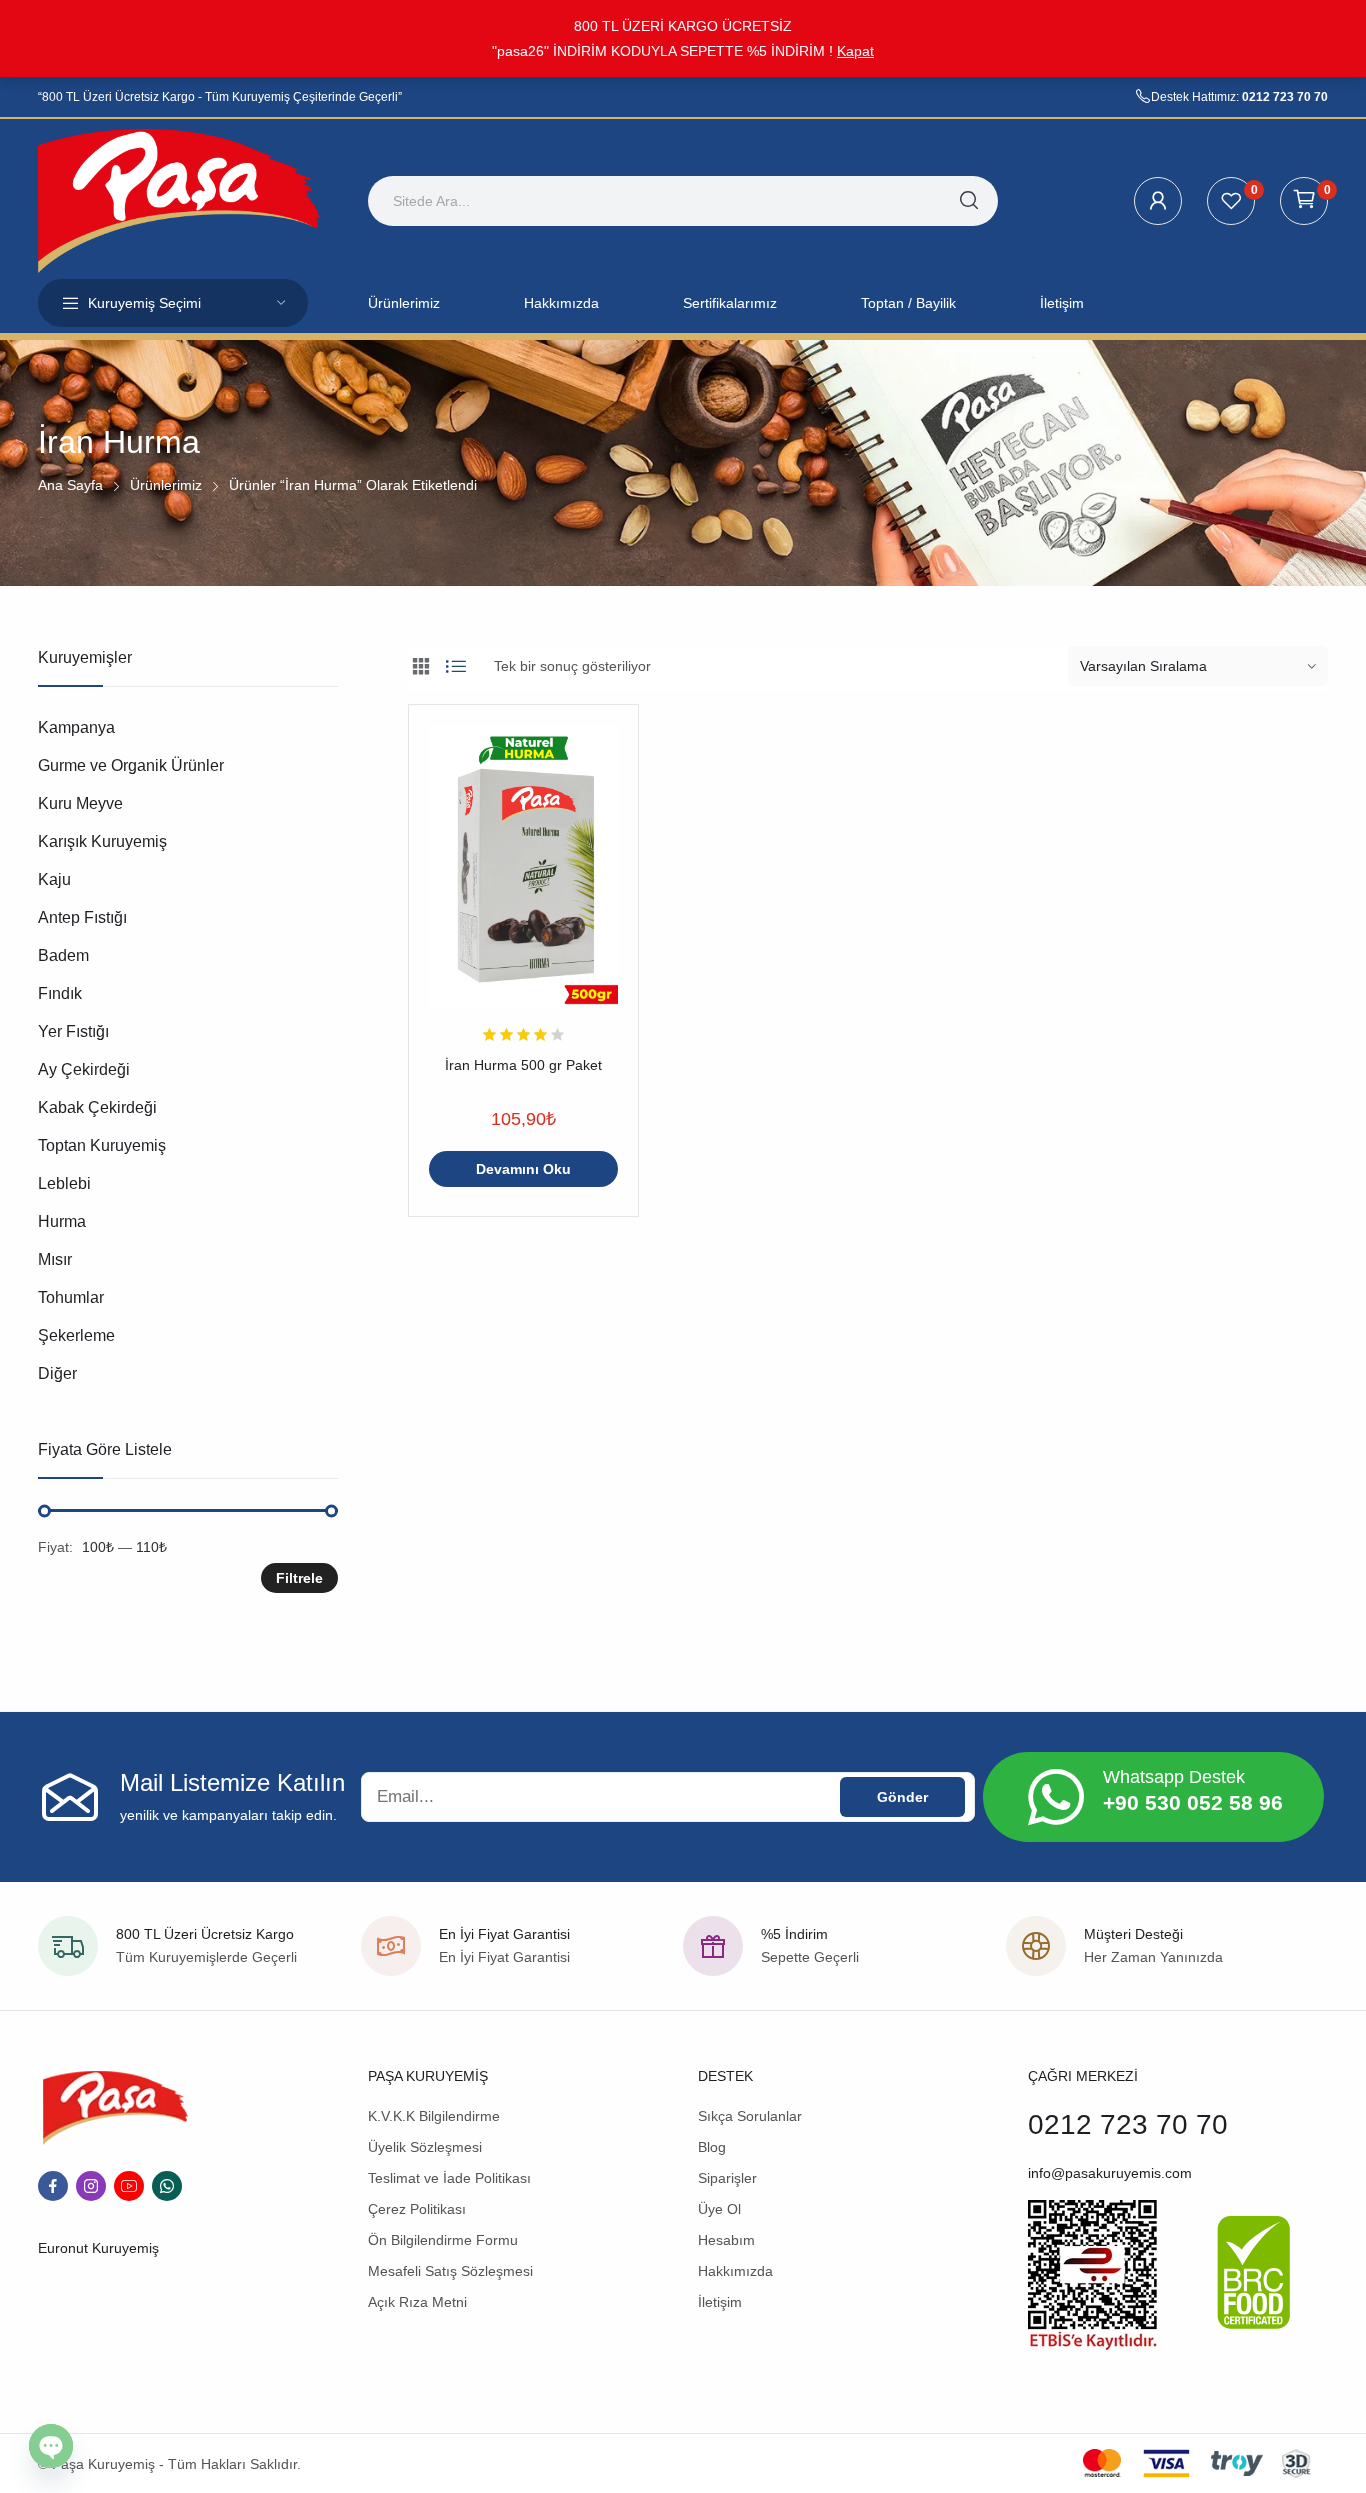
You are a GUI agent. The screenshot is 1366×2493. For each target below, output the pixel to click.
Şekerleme (76, 1335)
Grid (421, 666)
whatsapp (167, 2186)
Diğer (57, 1373)
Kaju (54, 879)
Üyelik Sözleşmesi (425, 2147)
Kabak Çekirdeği (97, 1107)
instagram (91, 2186)
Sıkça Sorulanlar (750, 2116)
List (456, 666)
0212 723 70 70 (1285, 97)
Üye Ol (719, 2209)
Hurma (62, 1221)
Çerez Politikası (417, 2209)
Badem (63, 955)
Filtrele (299, 1578)
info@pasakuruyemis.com (1110, 2173)
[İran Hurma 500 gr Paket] (523, 866)
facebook (53, 2186)
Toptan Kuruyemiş (102, 1145)
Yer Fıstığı (73, 1031)
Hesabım (726, 2240)
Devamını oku (523, 1169)
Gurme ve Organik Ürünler (131, 765)
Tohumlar (71, 1297)
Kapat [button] (855, 51)
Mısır (55, 1259)
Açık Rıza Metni (417, 2302)
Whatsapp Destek (1174, 1777)
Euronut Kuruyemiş (98, 2248)
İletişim (720, 2302)
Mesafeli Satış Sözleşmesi (450, 2271)
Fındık (60, 993)
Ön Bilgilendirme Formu (443, 2240)
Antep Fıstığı (82, 917)
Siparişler (727, 2178)
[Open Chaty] (51, 2446)
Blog (712, 2147)
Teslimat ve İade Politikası (449, 2178)
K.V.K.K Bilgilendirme (434, 2116)
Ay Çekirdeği (84, 1069)
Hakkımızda (735, 2271)
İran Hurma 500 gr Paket (523, 1065)
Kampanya (76, 727)
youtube (129, 2186)
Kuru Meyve (80, 803)
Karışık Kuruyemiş (102, 841)
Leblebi (64, 1183)
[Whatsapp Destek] (1056, 1797)
